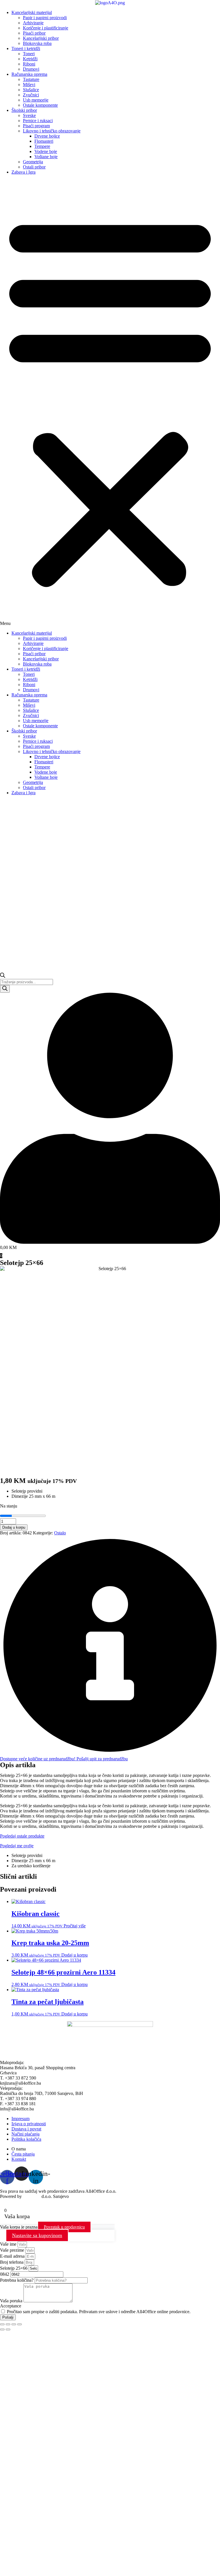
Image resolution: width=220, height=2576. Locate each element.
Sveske (29, 115)
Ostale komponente (40, 105)
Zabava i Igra (23, 172)
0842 (5, 2274)
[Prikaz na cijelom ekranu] (8, 2324)
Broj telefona (12, 2262)
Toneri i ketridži (26, 48)
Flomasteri (44, 141)
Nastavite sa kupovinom (37, 2235)
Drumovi (31, 69)
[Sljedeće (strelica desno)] (8, 2329)
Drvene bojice (47, 136)
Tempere (42, 146)
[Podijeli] (14, 2324)
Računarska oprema (29, 74)
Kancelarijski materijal (32, 12)
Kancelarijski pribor (41, 38)
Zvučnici (31, 95)
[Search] (5, 989)
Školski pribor (24, 110)
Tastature (31, 79)
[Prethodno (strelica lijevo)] (2, 2329)
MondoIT (32, 2196)
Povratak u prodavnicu (64, 2227)
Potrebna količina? (17, 2280)
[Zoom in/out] (2, 2324)
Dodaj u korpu (14, 1527)
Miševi (29, 85)
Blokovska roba (37, 43)
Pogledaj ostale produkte (22, 1836)
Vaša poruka (12, 2301)
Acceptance (11, 2306)
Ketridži (30, 59)
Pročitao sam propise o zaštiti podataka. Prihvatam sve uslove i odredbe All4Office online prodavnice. (99, 2312)
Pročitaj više (75, 1926)
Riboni (29, 64)
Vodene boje (46, 151)
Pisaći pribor (34, 33)
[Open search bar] (3, 976)
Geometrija (33, 162)
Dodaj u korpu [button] (74, 1955)
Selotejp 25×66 (14, 2268)
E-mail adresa (13, 2256)
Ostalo (60, 1533)
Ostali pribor (34, 167)
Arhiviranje (33, 23)
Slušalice (31, 90)
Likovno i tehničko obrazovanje (52, 131)
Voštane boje (46, 157)
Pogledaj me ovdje (17, 1846)
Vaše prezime (13, 2250)
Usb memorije (36, 100)
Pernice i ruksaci (38, 121)
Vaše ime (9, 2244)
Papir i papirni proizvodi (45, 18)
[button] (110, 403)
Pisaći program (36, 126)
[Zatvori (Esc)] (19, 2324)
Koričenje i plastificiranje (46, 28)
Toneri (29, 54)
